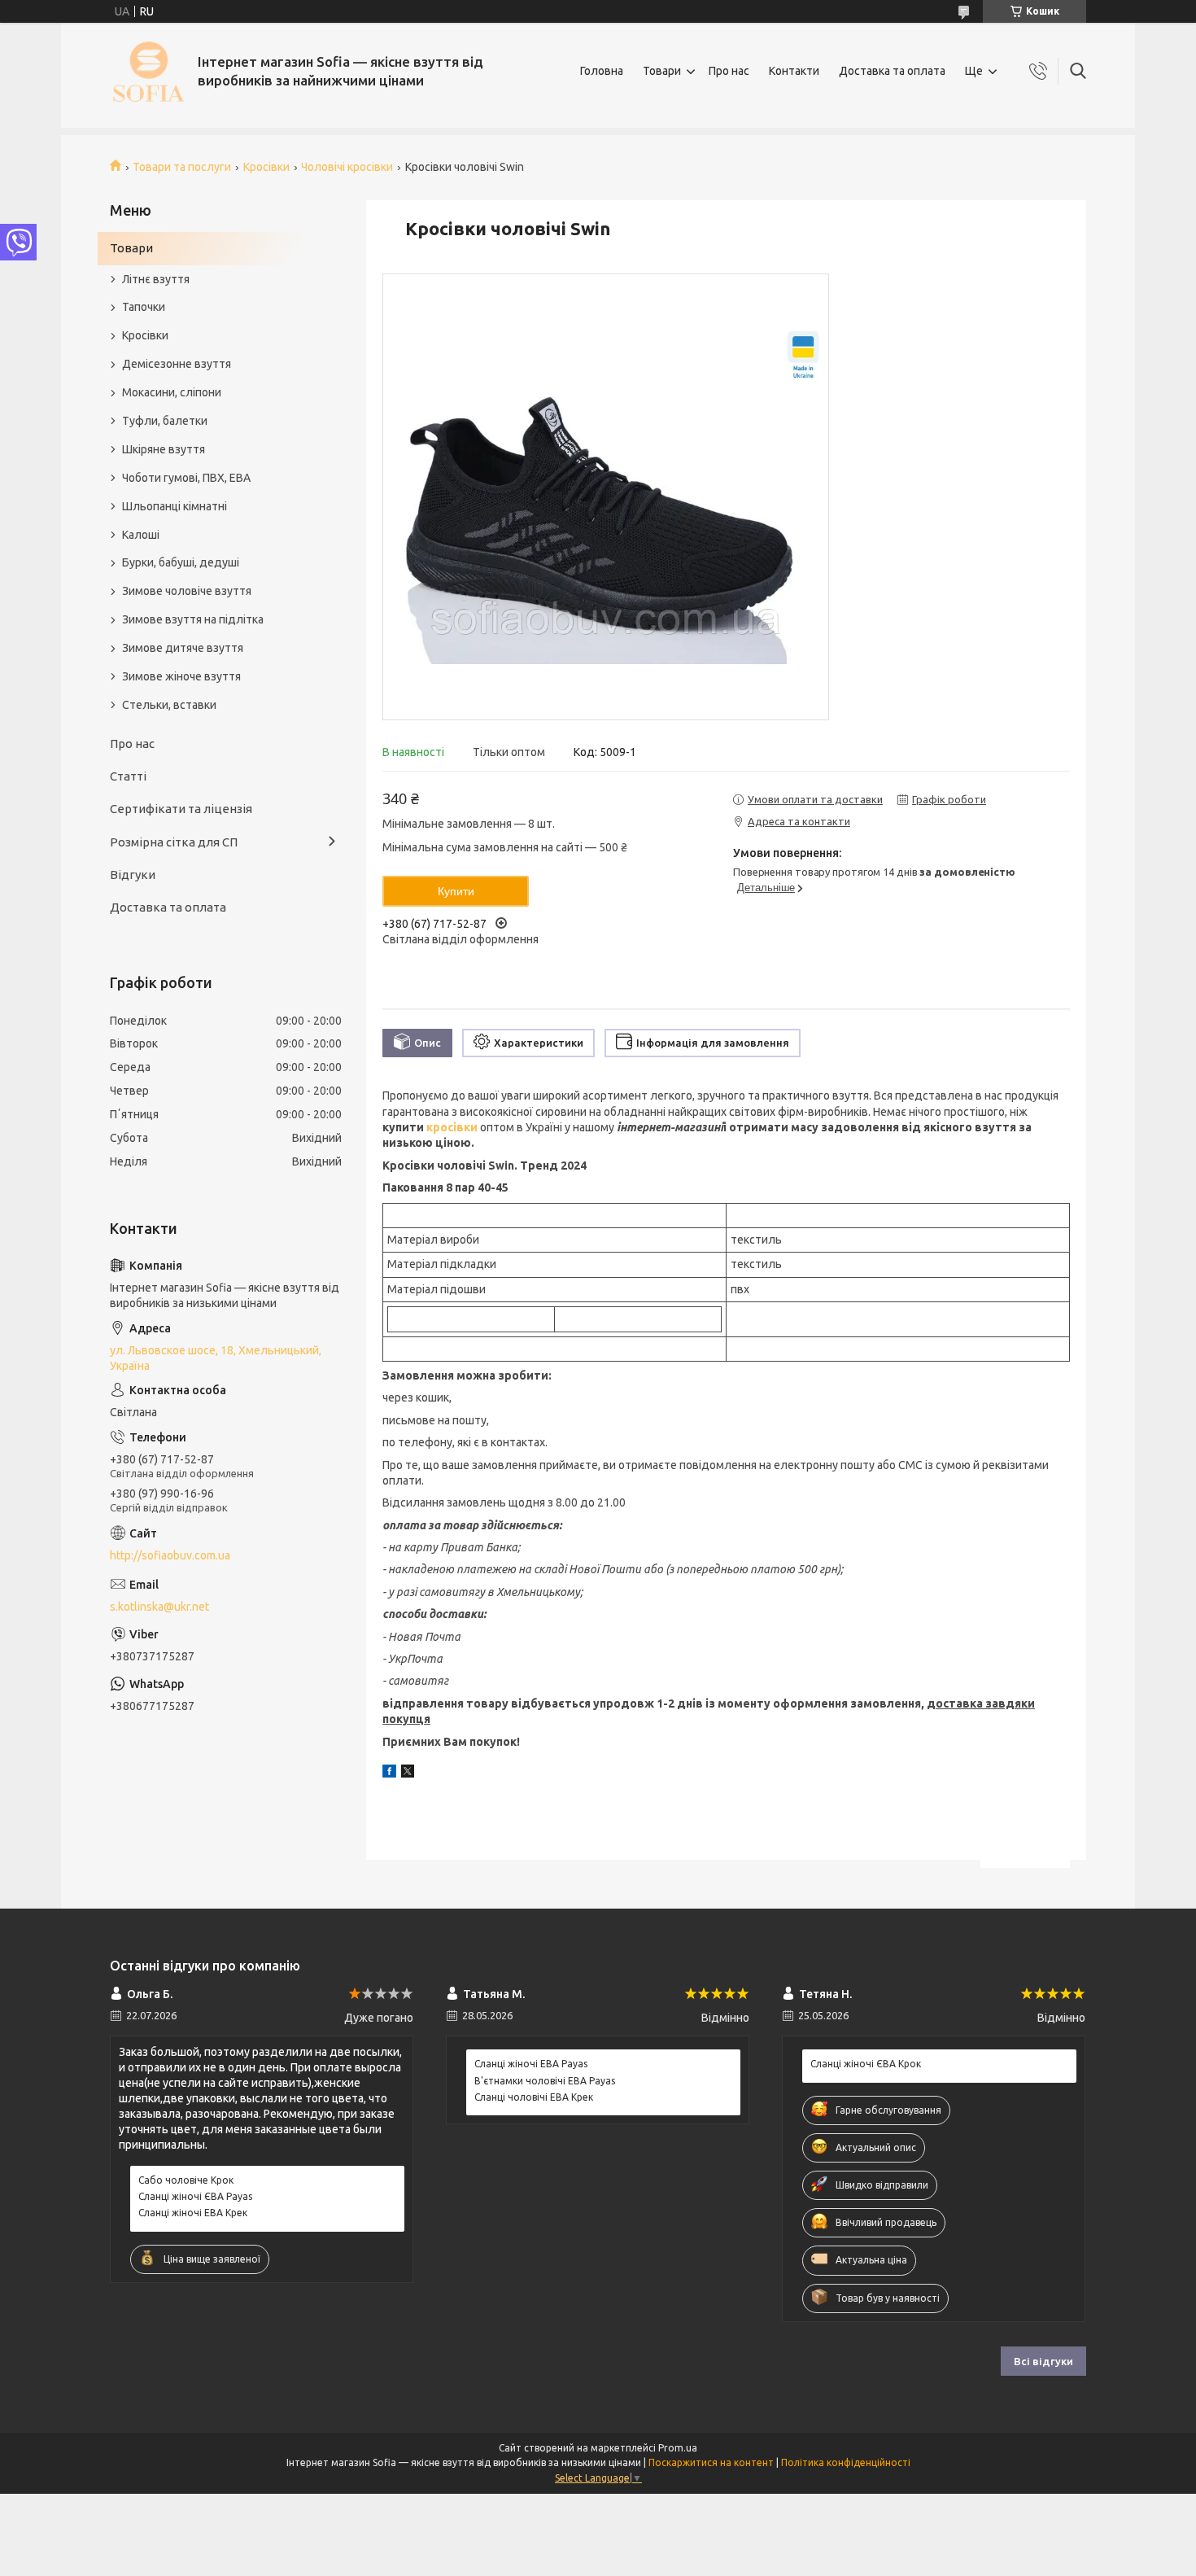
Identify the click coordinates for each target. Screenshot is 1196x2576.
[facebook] (389, 1773)
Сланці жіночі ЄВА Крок (866, 2064)
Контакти (794, 71)
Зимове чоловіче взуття (187, 591)
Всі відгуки (1043, 2361)
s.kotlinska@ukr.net (159, 1607)
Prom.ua (678, 2448)
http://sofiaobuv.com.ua (170, 1555)
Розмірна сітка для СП (174, 842)
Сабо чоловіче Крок (186, 2180)
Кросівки (266, 167)
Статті (128, 776)
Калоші (141, 535)
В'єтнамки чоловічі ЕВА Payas (545, 2081)
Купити (456, 891)
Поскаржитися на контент (711, 2462)
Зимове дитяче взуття (183, 648)
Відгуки (133, 875)
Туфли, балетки (165, 421)
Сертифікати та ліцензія (181, 809)
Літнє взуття (156, 279)
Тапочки (144, 307)
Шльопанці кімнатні (175, 506)
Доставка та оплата (892, 71)
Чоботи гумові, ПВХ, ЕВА (186, 478)
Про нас (729, 71)
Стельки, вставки (169, 705)
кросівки (452, 1127)
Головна (602, 71)
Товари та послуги (182, 167)
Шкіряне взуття (164, 449)
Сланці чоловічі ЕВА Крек (534, 2097)
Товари (662, 71)
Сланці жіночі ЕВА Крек (193, 2213)
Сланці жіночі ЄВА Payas (195, 2196)
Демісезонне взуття (177, 364)
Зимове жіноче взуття (181, 676)
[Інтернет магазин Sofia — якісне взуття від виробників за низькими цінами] (148, 71)
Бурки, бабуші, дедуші (181, 562)
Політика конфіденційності (846, 2462)
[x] (408, 1773)
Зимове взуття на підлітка (193, 619)
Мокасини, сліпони (172, 392)
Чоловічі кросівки (347, 167)
